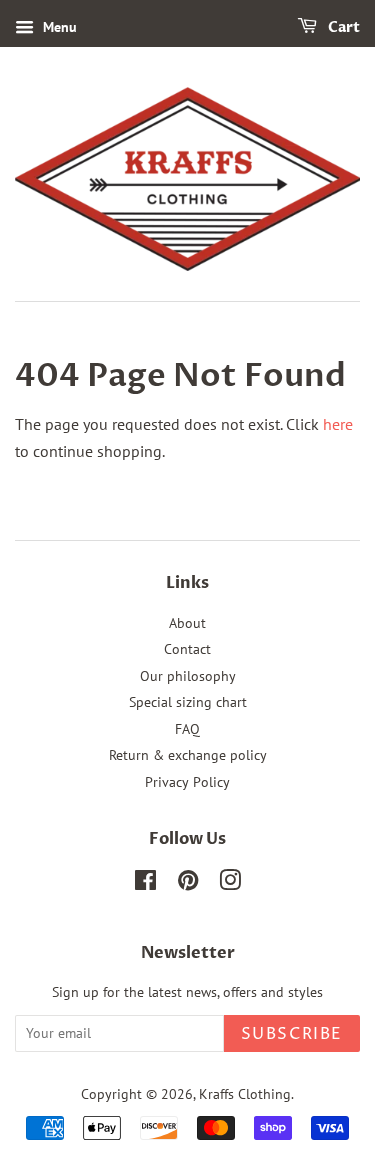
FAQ (187, 729)
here (338, 424)
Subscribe (292, 1034)
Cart (342, 27)
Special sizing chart (188, 702)
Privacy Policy (187, 782)
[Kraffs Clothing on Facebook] (145, 884)
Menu (58, 27)
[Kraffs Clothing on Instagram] (230, 884)
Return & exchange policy (188, 755)
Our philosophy (188, 676)
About (187, 623)
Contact (187, 649)
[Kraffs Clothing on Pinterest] (188, 884)
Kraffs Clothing (245, 1094)
